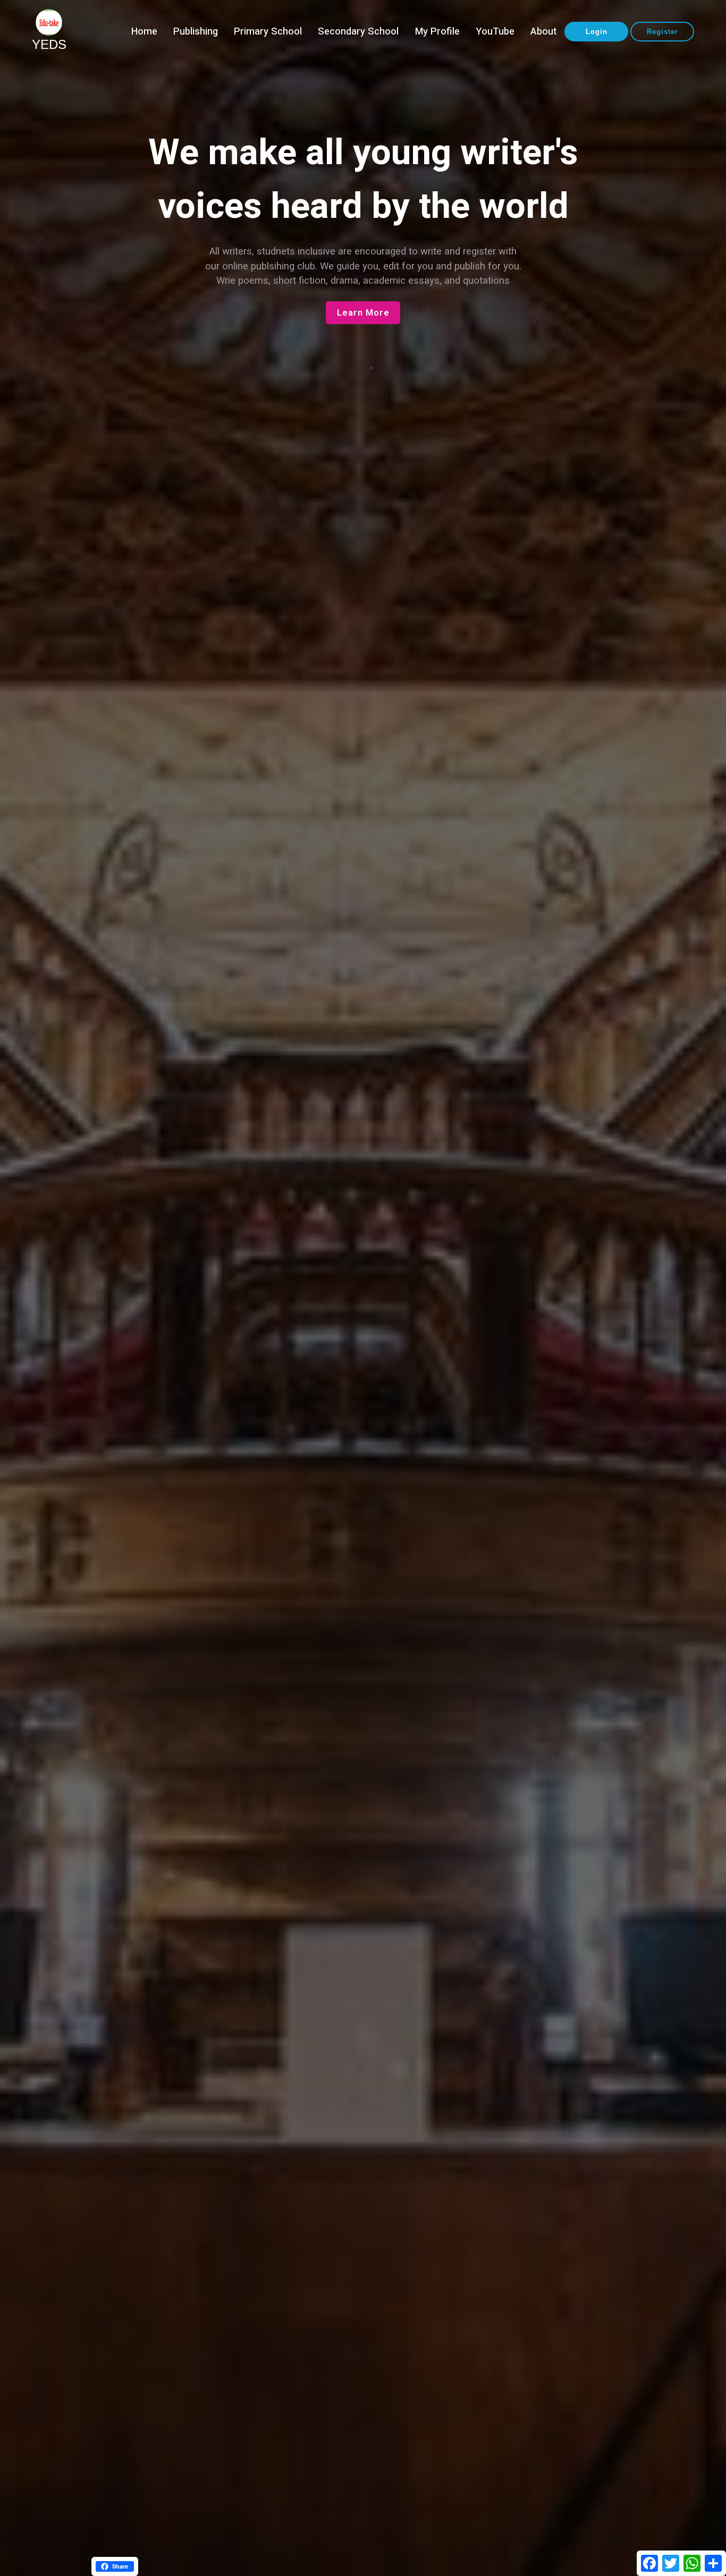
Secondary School (358, 32)
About (543, 32)
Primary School (268, 32)
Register (662, 32)
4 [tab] (387, 368)
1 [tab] (339, 368)
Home (144, 32)
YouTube (495, 32)
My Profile (437, 32)
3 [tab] (371, 368)
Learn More (363, 328)
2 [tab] (355, 368)
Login (597, 32)
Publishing (196, 32)
